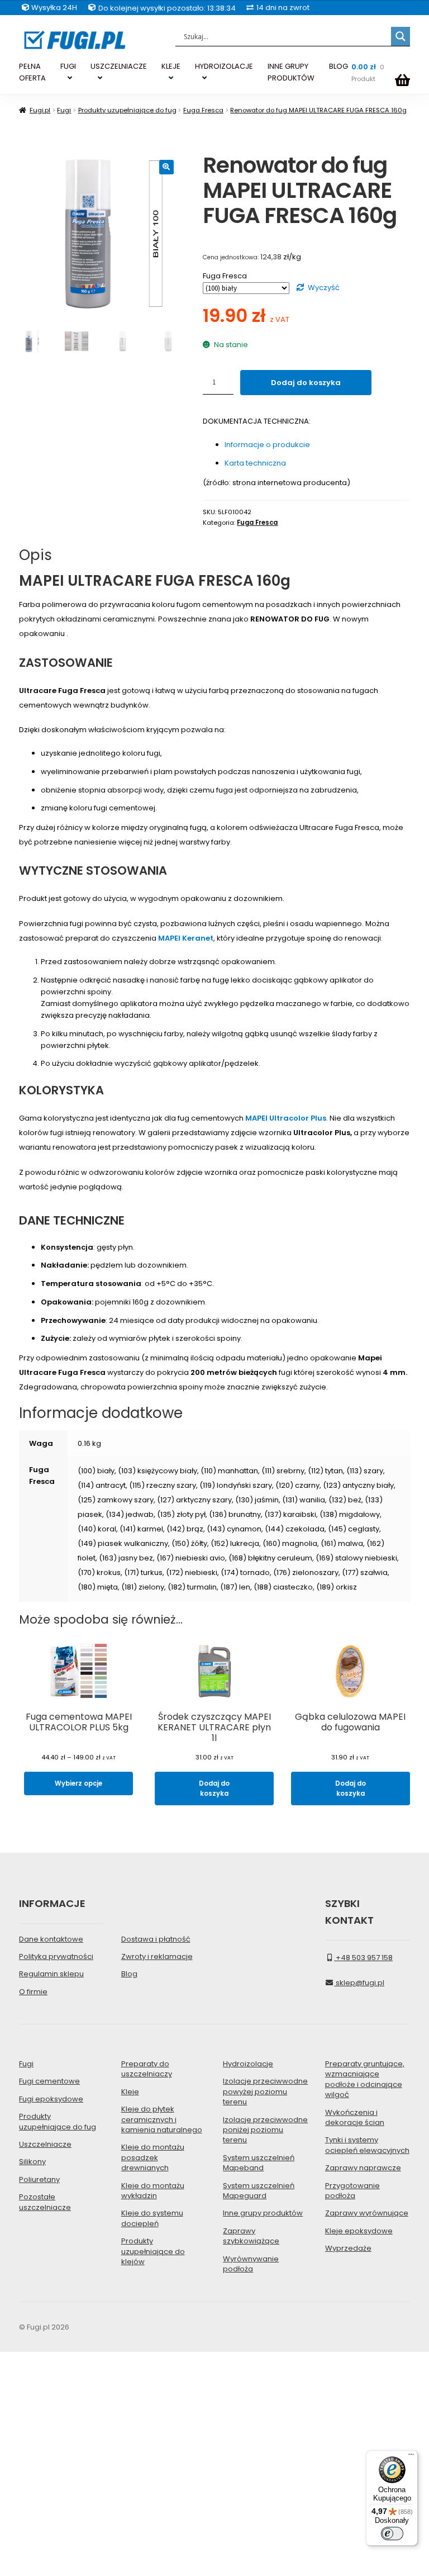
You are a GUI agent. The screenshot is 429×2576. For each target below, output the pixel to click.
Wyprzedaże (348, 2248)
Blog (129, 1974)
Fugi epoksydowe (51, 2099)
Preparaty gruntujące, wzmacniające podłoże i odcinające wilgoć (365, 2079)
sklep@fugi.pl (359, 1983)
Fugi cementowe (49, 2081)
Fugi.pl (40, 110)
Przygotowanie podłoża (352, 2191)
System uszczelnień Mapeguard (259, 2191)
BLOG (339, 66)
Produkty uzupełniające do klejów (153, 2251)
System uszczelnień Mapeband (259, 2163)
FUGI (68, 66)
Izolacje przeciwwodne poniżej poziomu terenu (265, 2130)
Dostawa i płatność (156, 1939)
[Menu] (411, 2457)
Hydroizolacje (248, 2064)
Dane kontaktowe (51, 1939)
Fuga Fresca (203, 110)
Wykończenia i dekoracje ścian (355, 2117)
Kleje (130, 2092)
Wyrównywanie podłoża (251, 2264)
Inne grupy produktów (263, 2213)
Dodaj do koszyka (306, 383)
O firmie (33, 1992)
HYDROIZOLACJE (224, 66)
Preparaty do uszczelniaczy (147, 2069)
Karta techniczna (255, 463)
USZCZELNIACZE (119, 66)
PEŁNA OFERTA (32, 72)
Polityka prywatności (56, 1956)
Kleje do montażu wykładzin (153, 2191)
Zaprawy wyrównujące (367, 2213)
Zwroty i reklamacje (157, 1956)
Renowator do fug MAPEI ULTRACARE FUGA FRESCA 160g (318, 110)
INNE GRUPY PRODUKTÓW (291, 72)
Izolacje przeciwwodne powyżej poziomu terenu (265, 2091)
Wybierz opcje (78, 1783)
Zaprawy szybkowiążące (251, 2236)
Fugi (64, 110)
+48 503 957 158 (363, 1958)
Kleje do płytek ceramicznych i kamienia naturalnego (162, 2119)
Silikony (32, 2162)
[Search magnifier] (401, 36)
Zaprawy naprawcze (363, 2168)
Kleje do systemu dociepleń (152, 2218)
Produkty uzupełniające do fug (127, 110)
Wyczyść (324, 288)
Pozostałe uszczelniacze (45, 2202)
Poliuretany (39, 2179)
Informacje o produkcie (267, 445)
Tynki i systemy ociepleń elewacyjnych (367, 2145)
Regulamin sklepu (51, 1974)
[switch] (392, 2534)
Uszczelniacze (45, 2144)
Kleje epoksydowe (359, 2231)
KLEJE (171, 66)
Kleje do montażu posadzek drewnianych (153, 2157)
